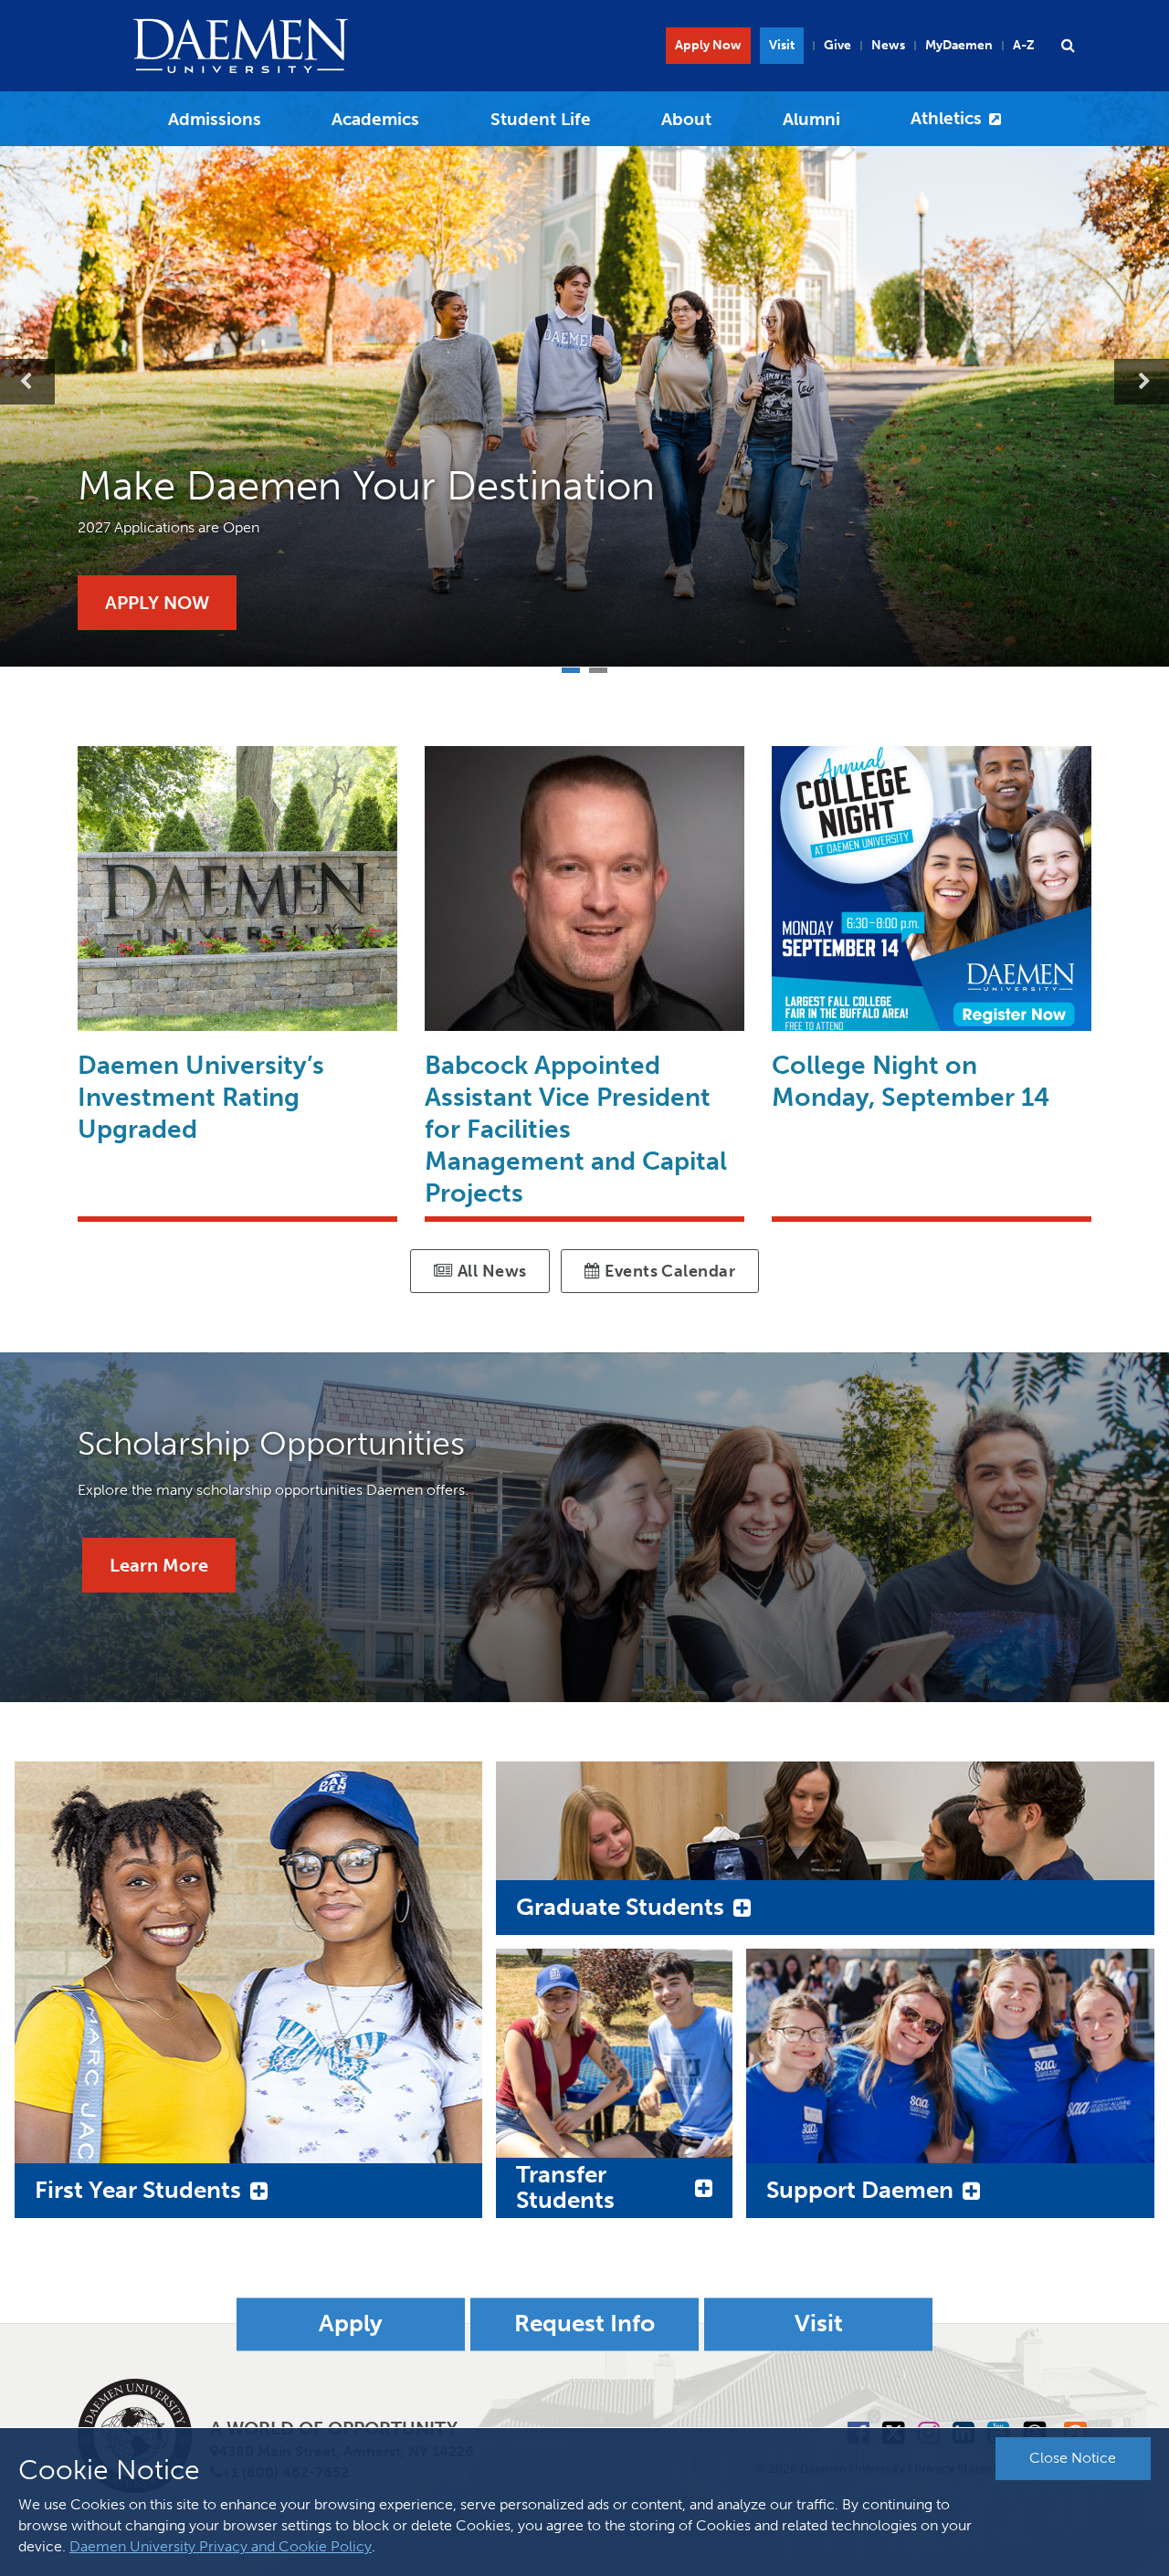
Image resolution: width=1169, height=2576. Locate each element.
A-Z (1024, 45)
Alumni (811, 119)
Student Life (541, 119)
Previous (27, 382)
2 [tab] (598, 668)
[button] (1068, 46)
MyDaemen (959, 45)
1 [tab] (571, 668)
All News (490, 1271)
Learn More (159, 1565)
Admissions (215, 119)
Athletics (946, 118)
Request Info (584, 2324)
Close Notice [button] (1073, 2458)
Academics (375, 119)
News (888, 45)
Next (1142, 382)
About (686, 119)
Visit (782, 45)
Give (837, 45)
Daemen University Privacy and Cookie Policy (221, 2546)
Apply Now (708, 45)
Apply (351, 2324)
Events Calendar (668, 1271)
